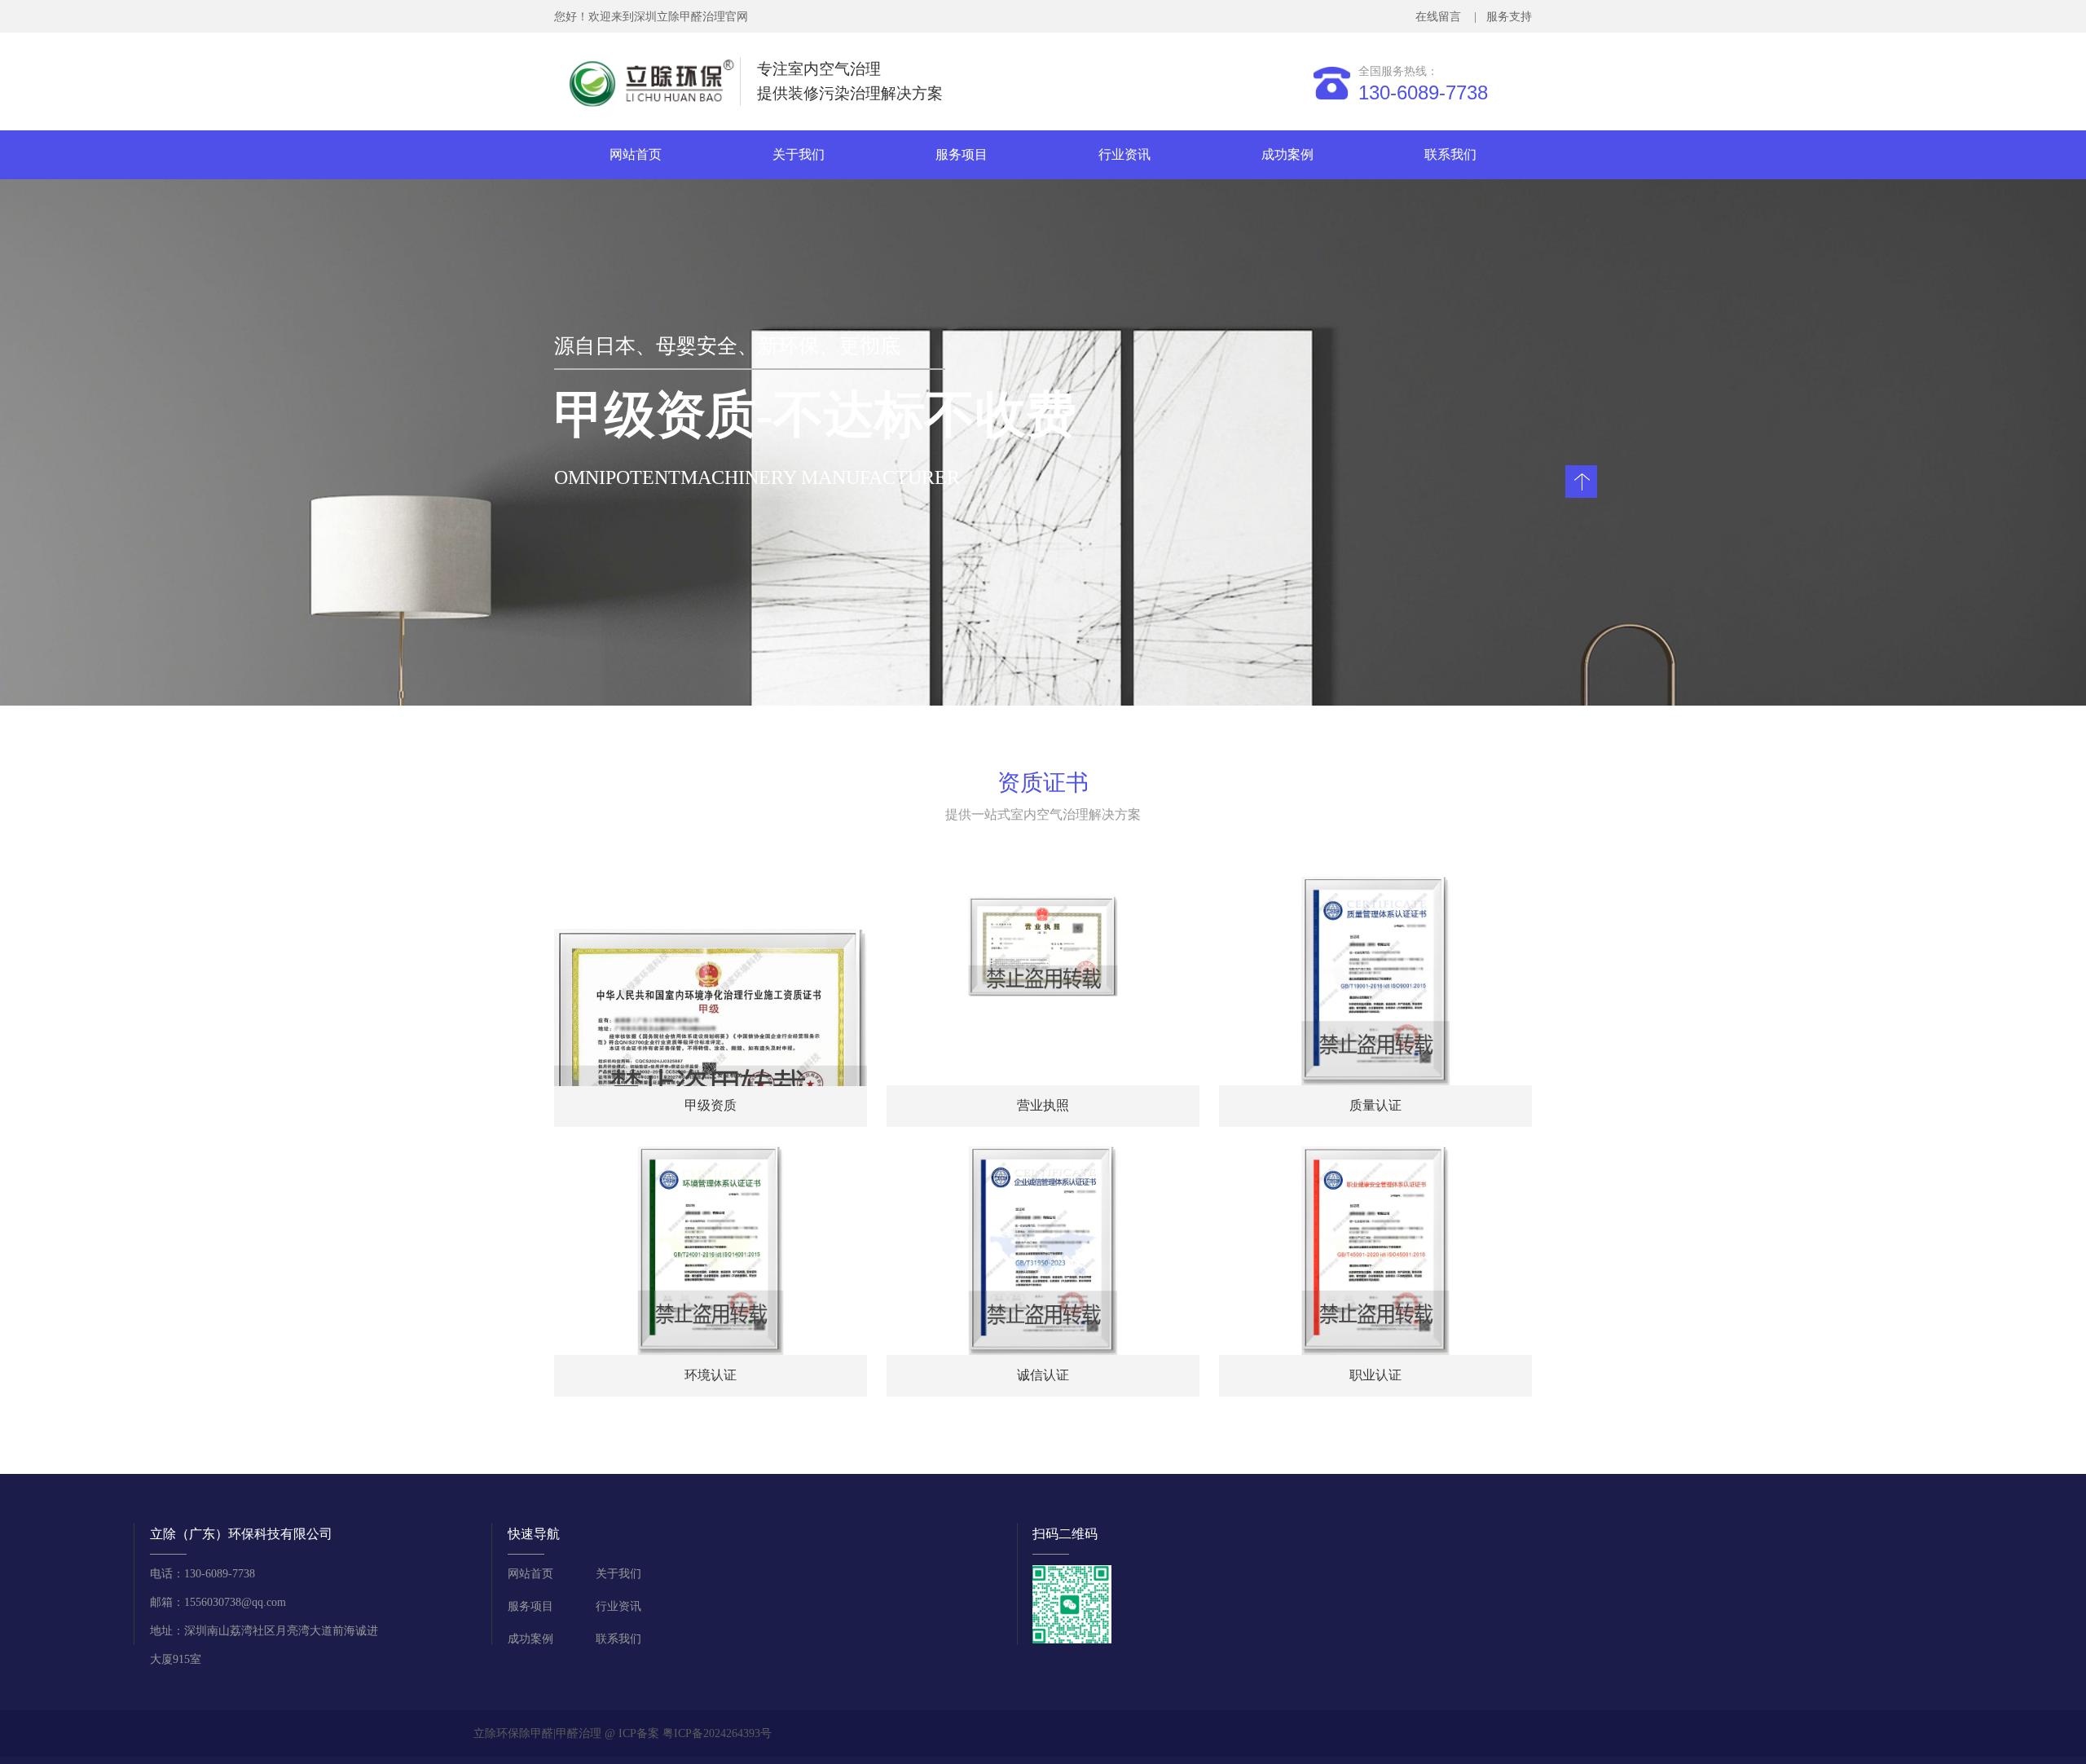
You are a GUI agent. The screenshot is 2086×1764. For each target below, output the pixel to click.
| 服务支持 (1501, 17)
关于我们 (799, 154)
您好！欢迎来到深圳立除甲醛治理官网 (651, 17)
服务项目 (962, 154)
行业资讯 (1124, 154)
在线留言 (1441, 17)
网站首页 (636, 154)
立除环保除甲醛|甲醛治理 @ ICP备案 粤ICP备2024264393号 (623, 1733)
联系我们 (1450, 154)
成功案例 (1287, 154)
